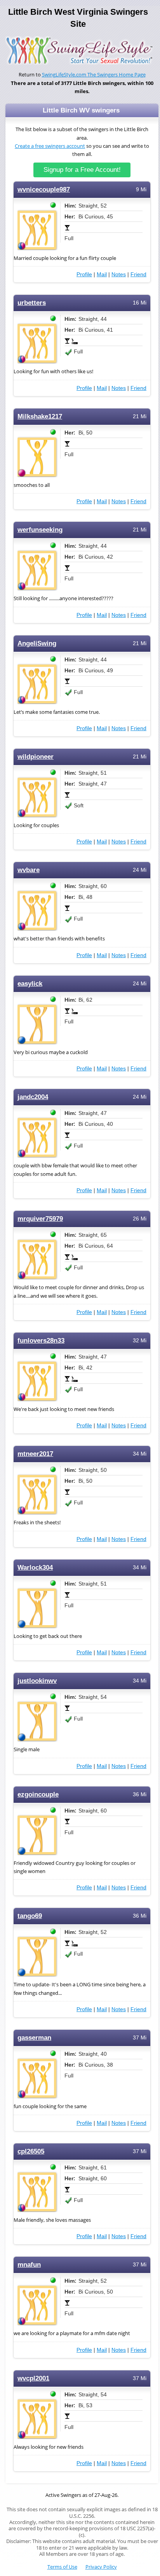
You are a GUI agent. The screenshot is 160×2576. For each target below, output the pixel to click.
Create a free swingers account (50, 146)
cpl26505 (31, 2151)
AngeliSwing (37, 643)
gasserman (34, 2038)
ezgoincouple (38, 1794)
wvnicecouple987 (44, 190)
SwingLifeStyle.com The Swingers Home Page (94, 75)
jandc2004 (33, 1097)
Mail (102, 274)
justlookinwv (37, 1681)
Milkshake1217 (40, 416)
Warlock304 (35, 1568)
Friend (138, 274)
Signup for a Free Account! (82, 170)
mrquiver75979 (40, 1219)
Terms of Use (62, 2567)
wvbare (29, 870)
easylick (30, 984)
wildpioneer (36, 757)
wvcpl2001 (33, 2378)
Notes (119, 274)
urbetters (32, 303)
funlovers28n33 (41, 1341)
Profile (84, 274)
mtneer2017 (35, 1454)
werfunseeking (40, 530)
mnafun (29, 2265)
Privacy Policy (101, 2567)
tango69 (30, 1916)
